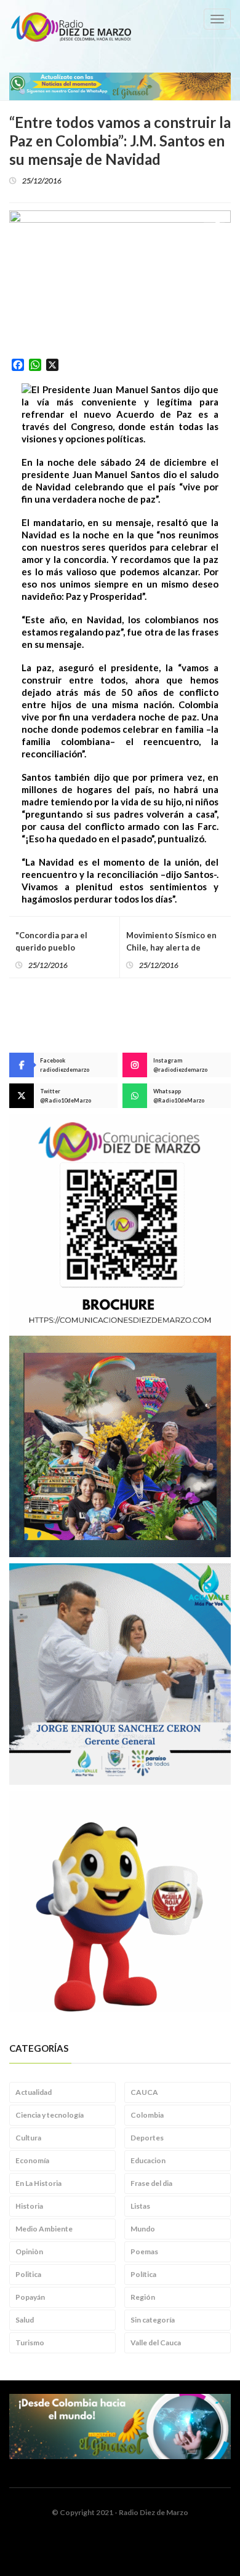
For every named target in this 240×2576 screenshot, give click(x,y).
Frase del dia (151, 2183)
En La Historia (38, 2183)
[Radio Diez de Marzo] (71, 27)
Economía (32, 2160)
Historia (29, 2206)
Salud (25, 2320)
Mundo (143, 2229)
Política (143, 2274)
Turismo (30, 2343)
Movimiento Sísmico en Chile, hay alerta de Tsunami (171, 947)
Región (143, 2297)
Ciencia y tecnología (50, 2115)
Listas (140, 2206)
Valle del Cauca (156, 2343)
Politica (28, 2274)
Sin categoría (153, 2320)
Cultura (28, 2138)
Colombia (147, 2115)
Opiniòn (29, 2251)
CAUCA (144, 2092)
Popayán (30, 2297)
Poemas (144, 2251)
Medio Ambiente (44, 2229)
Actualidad (34, 2092)
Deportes (147, 2138)
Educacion (148, 2160)
